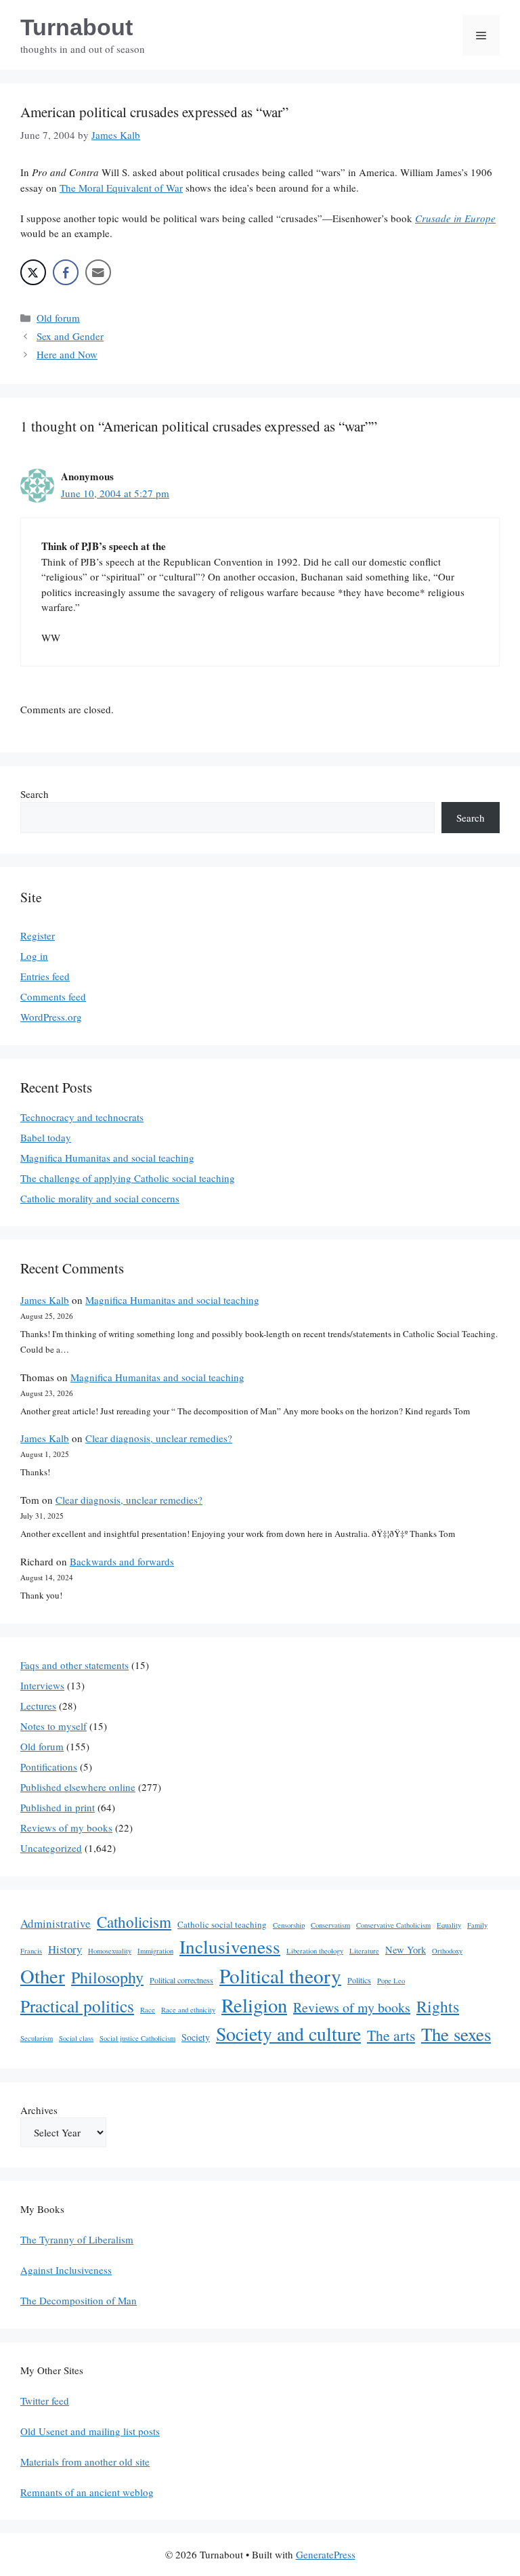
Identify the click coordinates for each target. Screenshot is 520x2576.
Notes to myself (53, 1726)
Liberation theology (315, 1951)
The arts (391, 2035)
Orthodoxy (447, 1951)
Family (477, 1925)
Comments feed (53, 996)
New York (406, 1950)
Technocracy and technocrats (82, 1117)
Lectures (38, 1706)
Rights (438, 2006)
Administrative (56, 1923)
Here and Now (67, 354)
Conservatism (330, 1925)
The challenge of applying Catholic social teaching (128, 1178)
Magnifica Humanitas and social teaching (107, 1158)
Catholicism (134, 1922)
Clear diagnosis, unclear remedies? (159, 1438)
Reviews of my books (66, 1828)
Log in (34, 956)
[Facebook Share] (66, 272)
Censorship (289, 1925)
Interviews (42, 1685)
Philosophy (107, 1977)
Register (38, 935)
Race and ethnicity (188, 2010)
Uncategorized (51, 1848)
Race (148, 2010)
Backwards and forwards (122, 1561)
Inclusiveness (230, 1946)
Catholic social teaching (222, 1924)
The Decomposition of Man (79, 2300)
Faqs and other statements (74, 1665)
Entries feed (45, 976)
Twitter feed (45, 2401)
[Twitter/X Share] (33, 272)
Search (35, 794)
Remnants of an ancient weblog (87, 2492)
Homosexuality (110, 1951)
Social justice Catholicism (137, 2038)
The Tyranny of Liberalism (77, 2239)
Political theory (280, 1976)
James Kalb (45, 1300)
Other (43, 1976)
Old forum (58, 318)
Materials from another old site (85, 2462)
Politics (359, 1980)
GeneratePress (326, 2554)
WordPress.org (51, 1017)
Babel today (46, 1137)
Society (196, 2037)
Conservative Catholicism (393, 1925)
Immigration (155, 1951)
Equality (449, 1925)
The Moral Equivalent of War (121, 188)
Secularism (37, 2038)
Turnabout (77, 27)
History (65, 1949)
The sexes (456, 2034)
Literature (364, 1951)
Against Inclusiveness (66, 2270)
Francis (31, 1951)
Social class (76, 2038)
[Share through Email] (98, 272)
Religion (254, 2005)
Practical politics (77, 2006)
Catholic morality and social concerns (100, 1198)
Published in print (58, 1807)
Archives (39, 2110)
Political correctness (181, 1980)
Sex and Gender (70, 336)
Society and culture (288, 2034)
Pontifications (49, 1767)
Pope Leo (391, 1981)
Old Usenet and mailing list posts (90, 2431)
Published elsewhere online (78, 1787)
